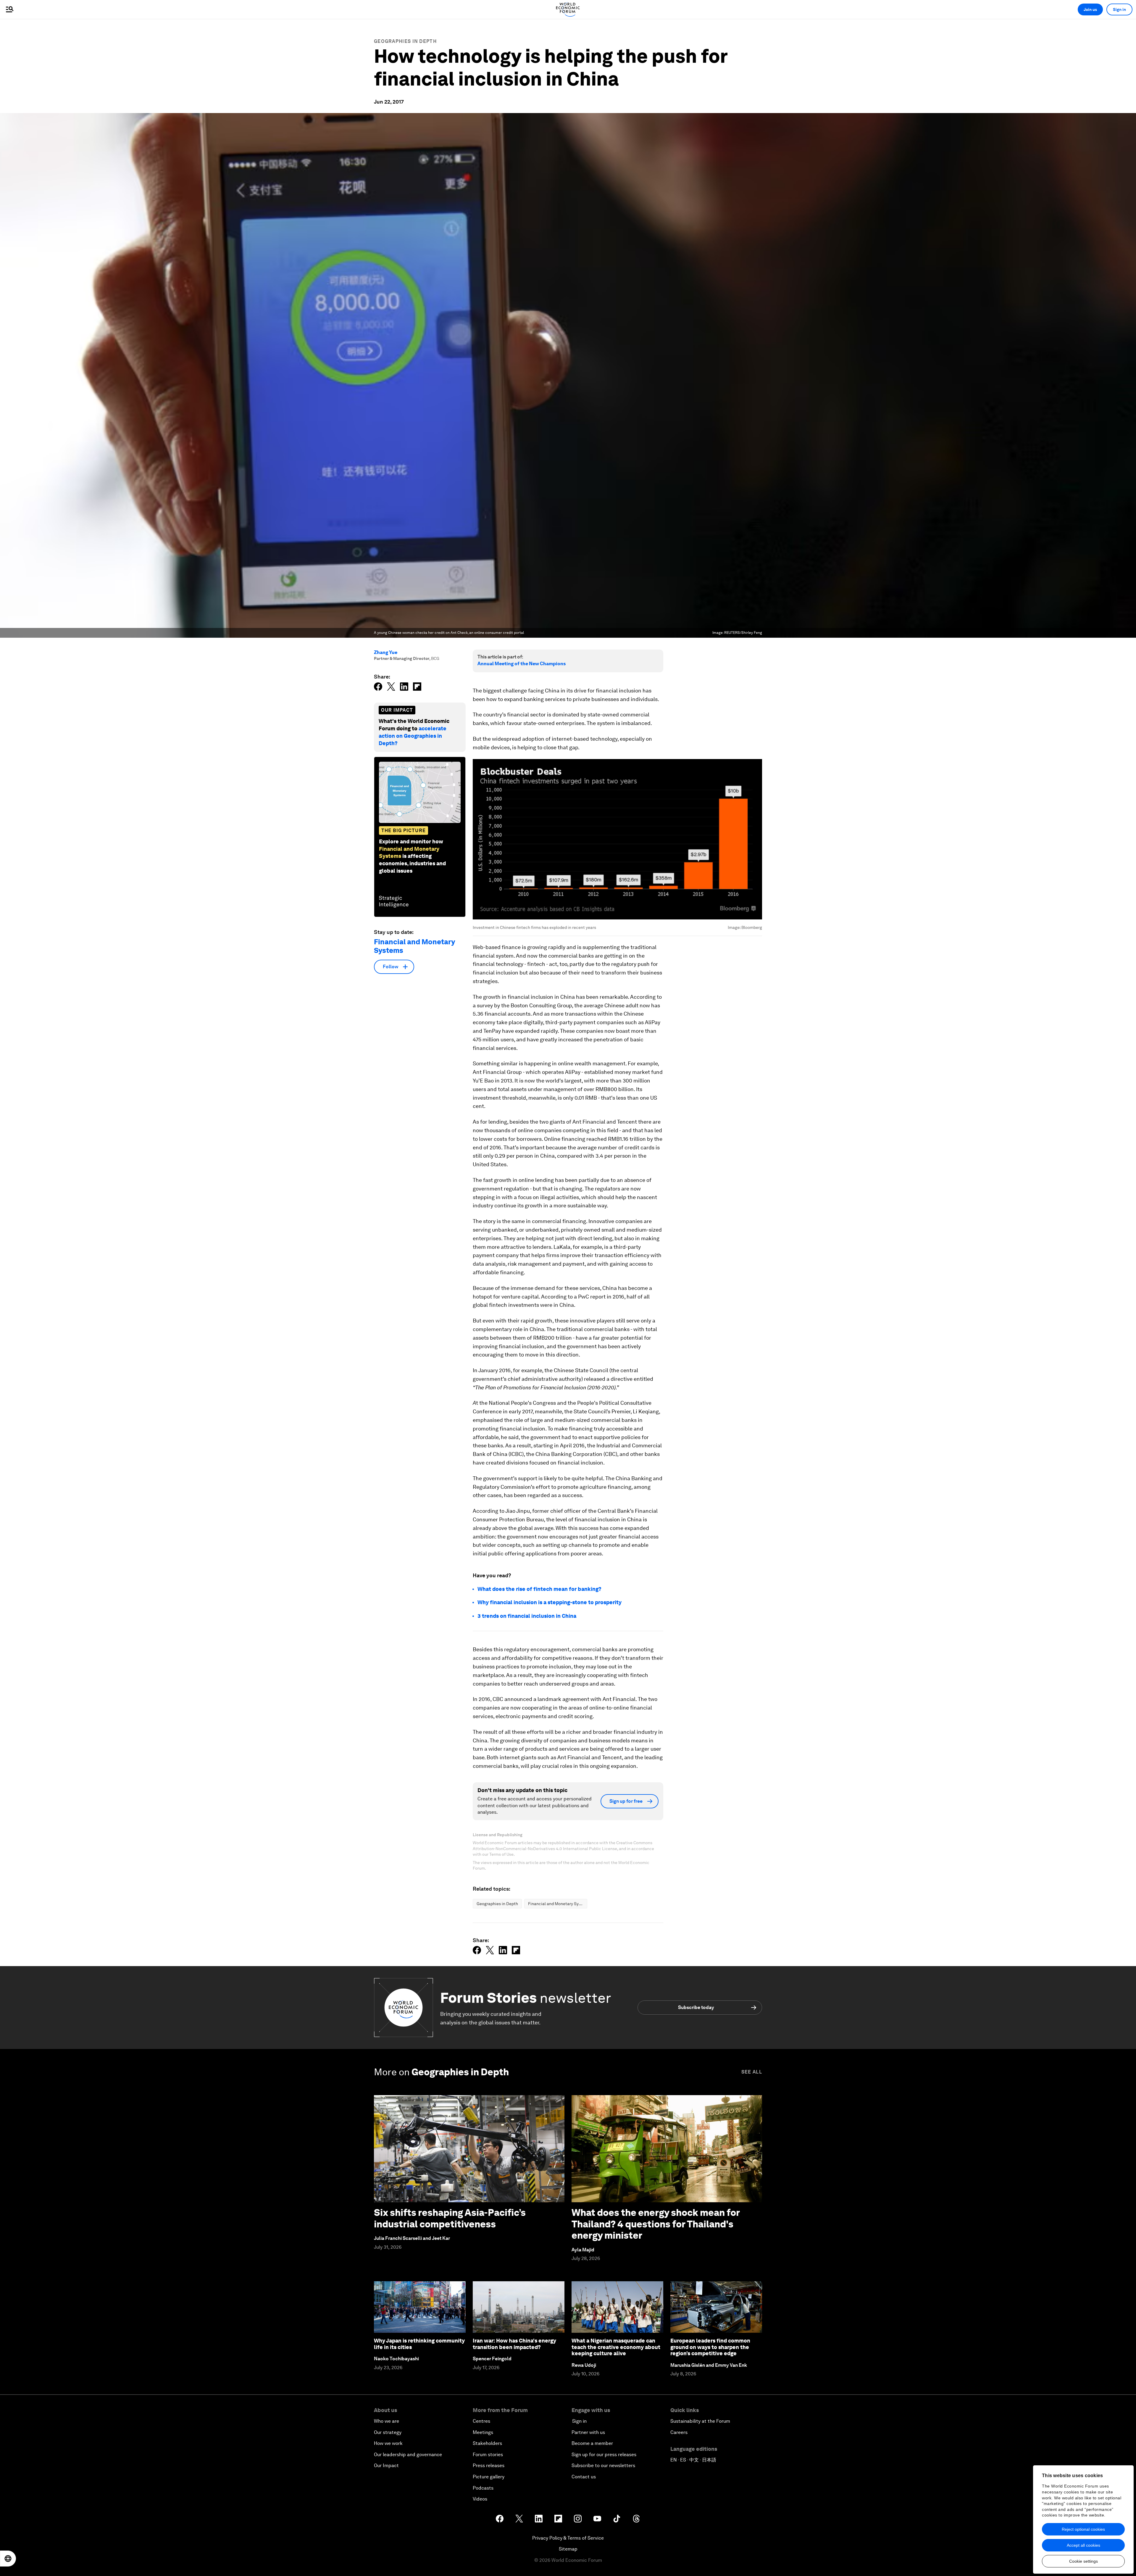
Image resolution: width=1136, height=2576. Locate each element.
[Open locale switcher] (8, 2559)
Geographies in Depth (405, 41)
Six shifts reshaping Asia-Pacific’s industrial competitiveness (450, 2218)
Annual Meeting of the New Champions (522, 664)
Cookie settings (1083, 2561)
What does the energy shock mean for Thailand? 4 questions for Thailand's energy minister (656, 2224)
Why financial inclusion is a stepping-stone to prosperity (550, 1602)
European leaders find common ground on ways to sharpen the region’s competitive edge (710, 2347)
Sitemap (568, 2549)
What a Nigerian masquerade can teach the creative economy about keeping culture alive (616, 2347)
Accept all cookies (1083, 2545)
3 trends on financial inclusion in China (527, 1616)
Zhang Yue (386, 652)
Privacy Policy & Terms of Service (568, 2538)
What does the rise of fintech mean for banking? (539, 1589)
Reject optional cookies (1083, 2529)
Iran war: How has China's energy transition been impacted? (514, 2344)
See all (752, 2072)
